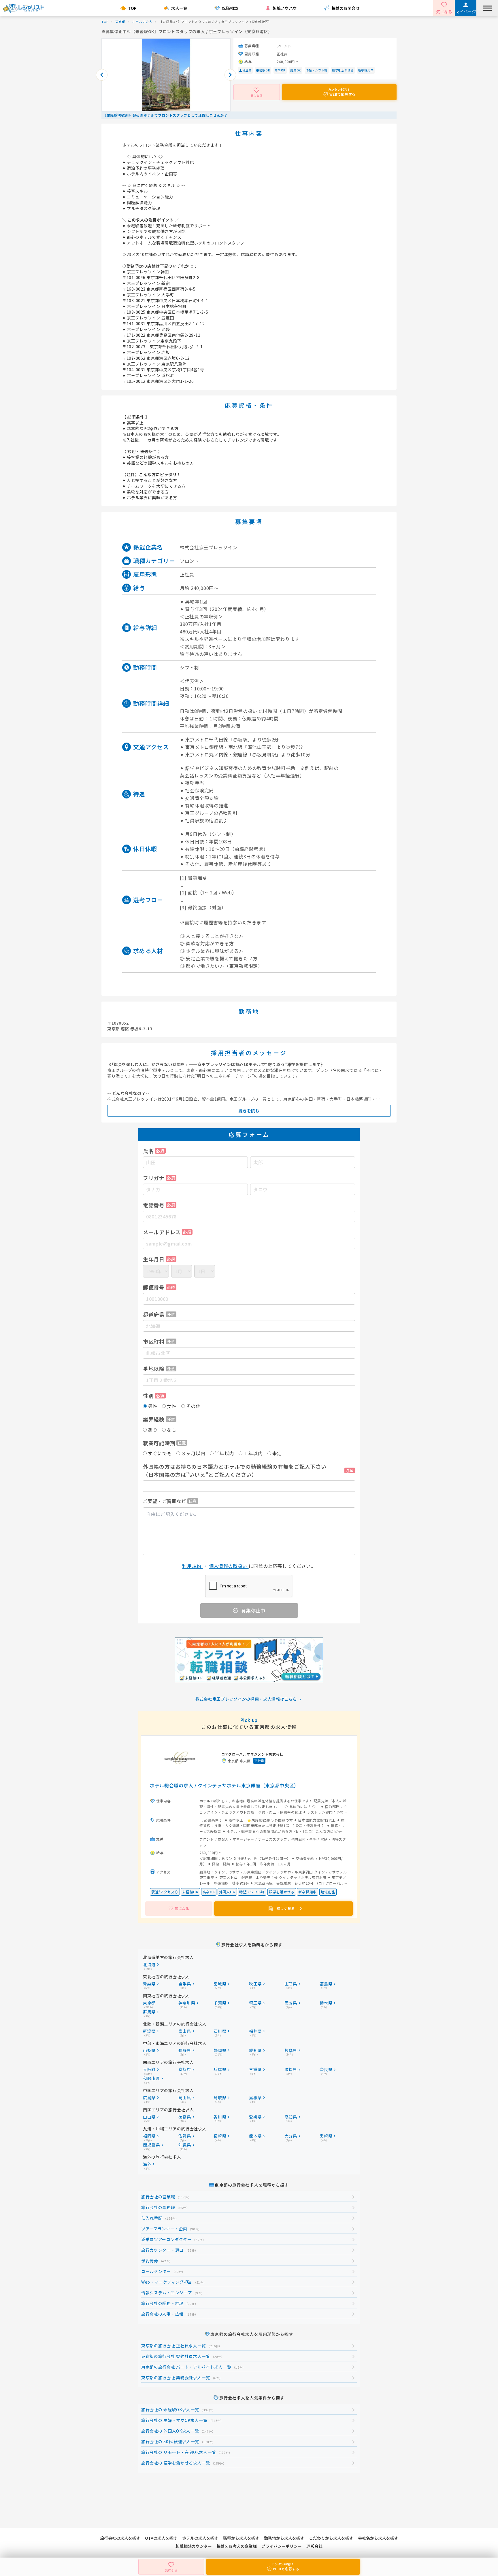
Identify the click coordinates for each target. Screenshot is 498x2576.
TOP (132, 8)
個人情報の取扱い (229, 1566)
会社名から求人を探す (378, 2538)
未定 (277, 1453)
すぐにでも (160, 1453)
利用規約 (192, 1566)
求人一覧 (179, 8)
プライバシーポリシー (282, 2546)
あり (153, 1430)
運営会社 (314, 2546)
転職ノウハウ (285, 8)
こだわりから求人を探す (331, 2538)
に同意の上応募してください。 (249, 1566)
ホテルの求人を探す (200, 2538)
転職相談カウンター (194, 2546)
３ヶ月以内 (193, 1453)
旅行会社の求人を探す (120, 2538)
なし (172, 1430)
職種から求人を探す (241, 2538)
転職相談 (230, 8)
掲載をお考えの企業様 (237, 2546)
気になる (444, 12)
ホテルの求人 (142, 22)
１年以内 (253, 1453)
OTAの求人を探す (161, 2538)
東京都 (120, 22)
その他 (193, 1406)
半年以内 (224, 1453)
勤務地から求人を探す (284, 2538)
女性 (172, 1406)
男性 (153, 1406)
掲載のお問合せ (346, 8)
